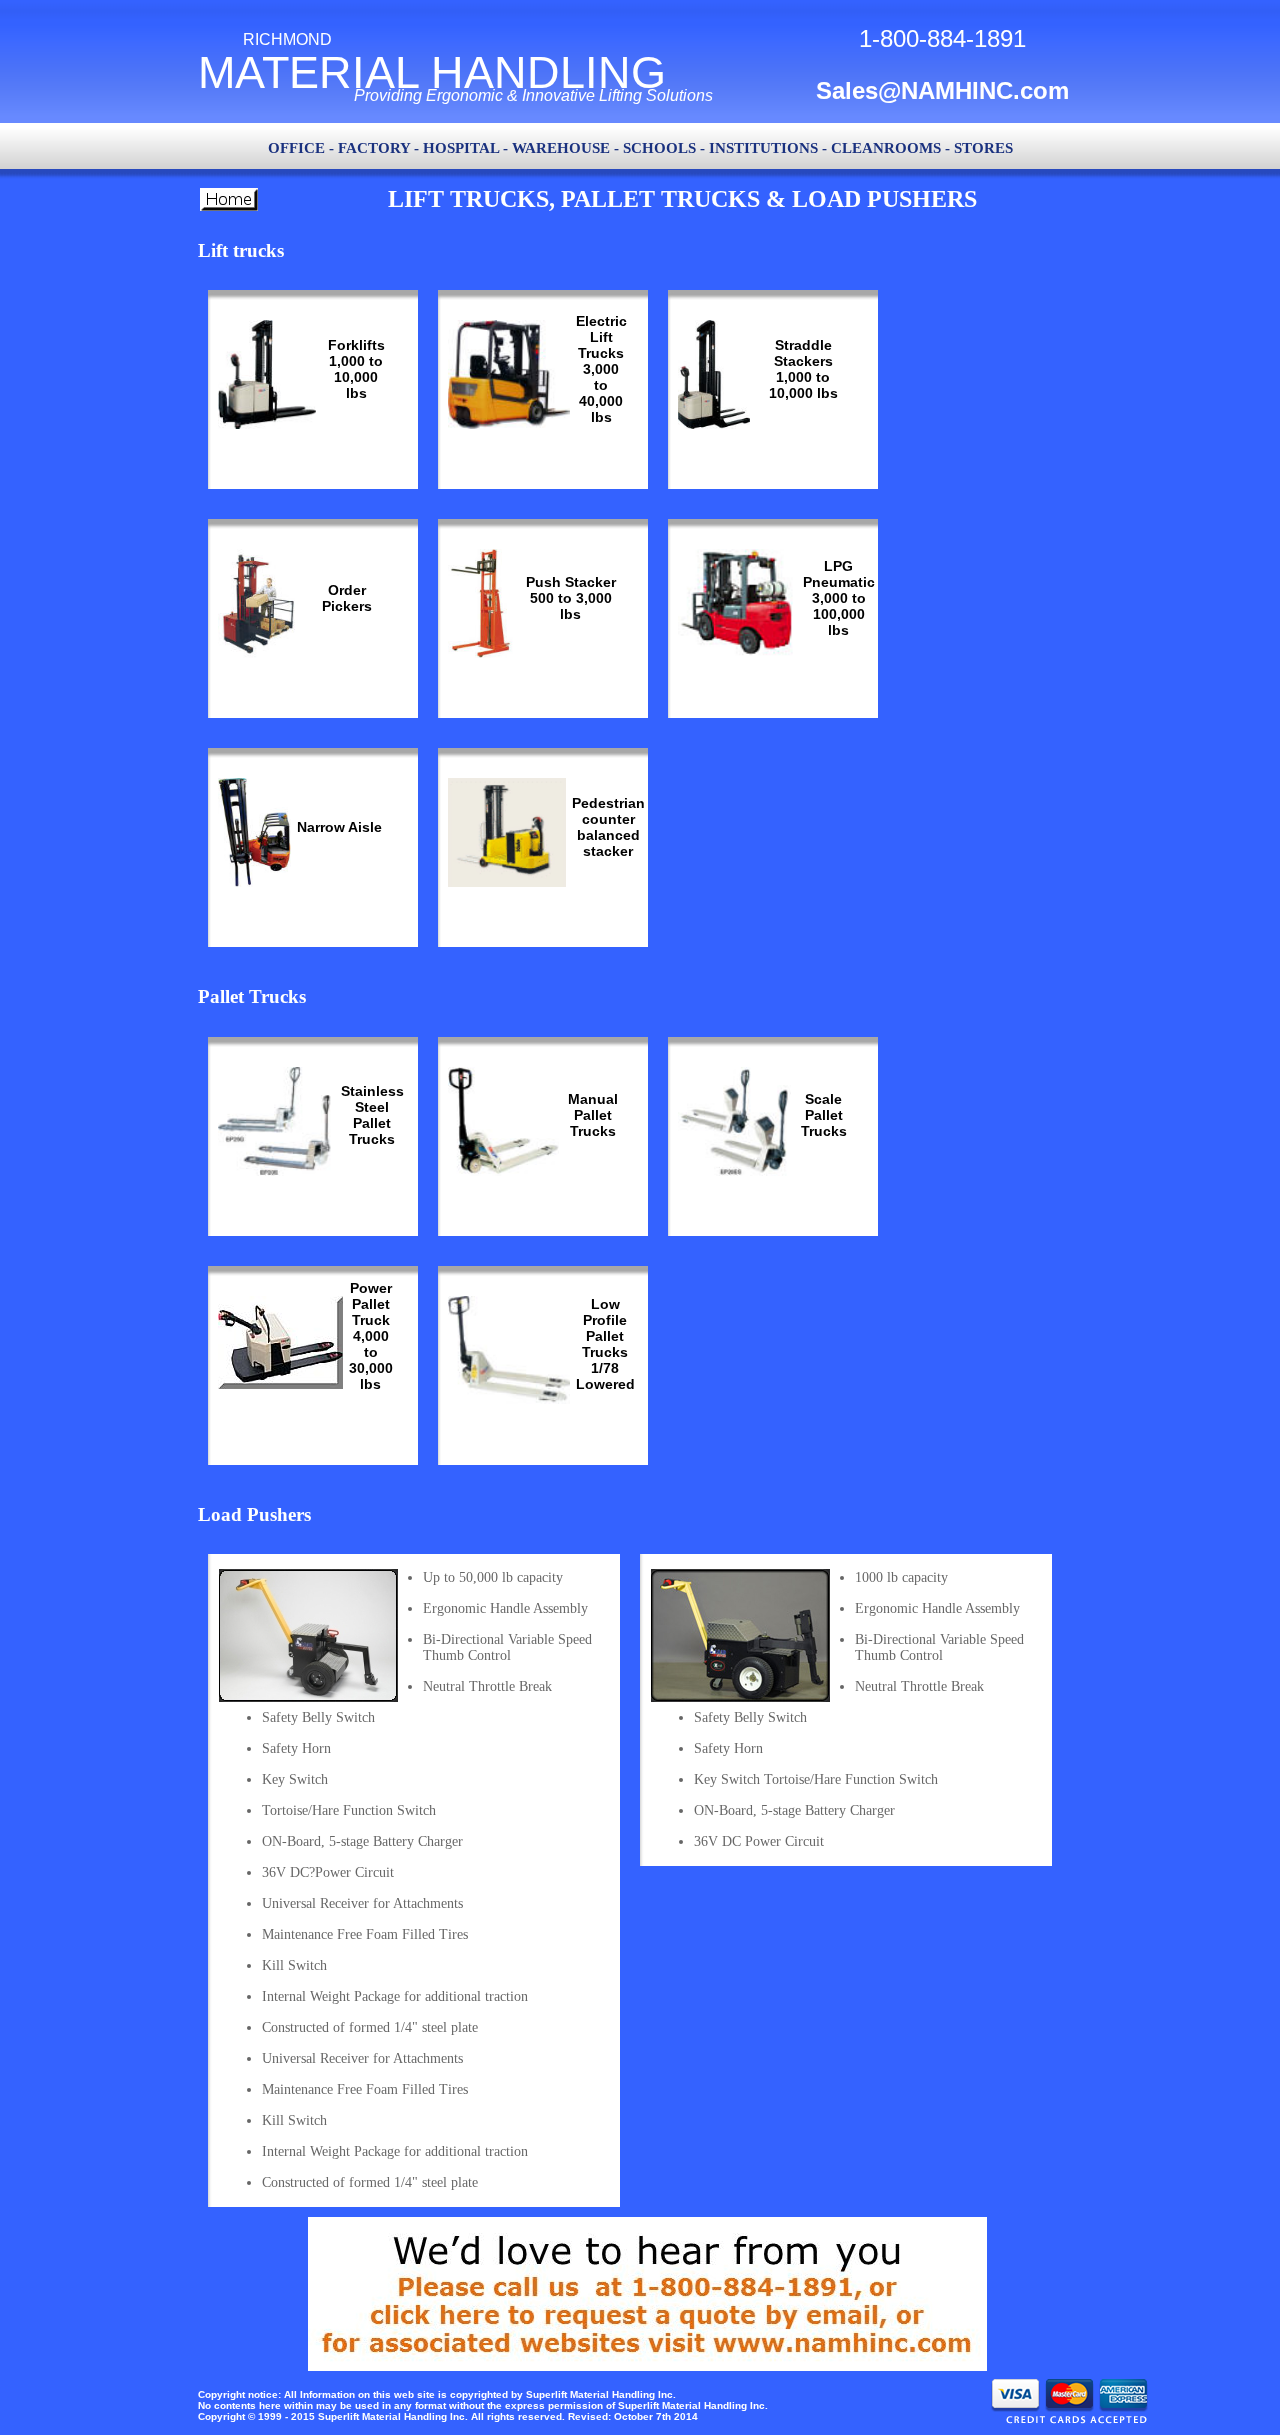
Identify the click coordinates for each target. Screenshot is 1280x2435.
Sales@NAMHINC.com (942, 90)
